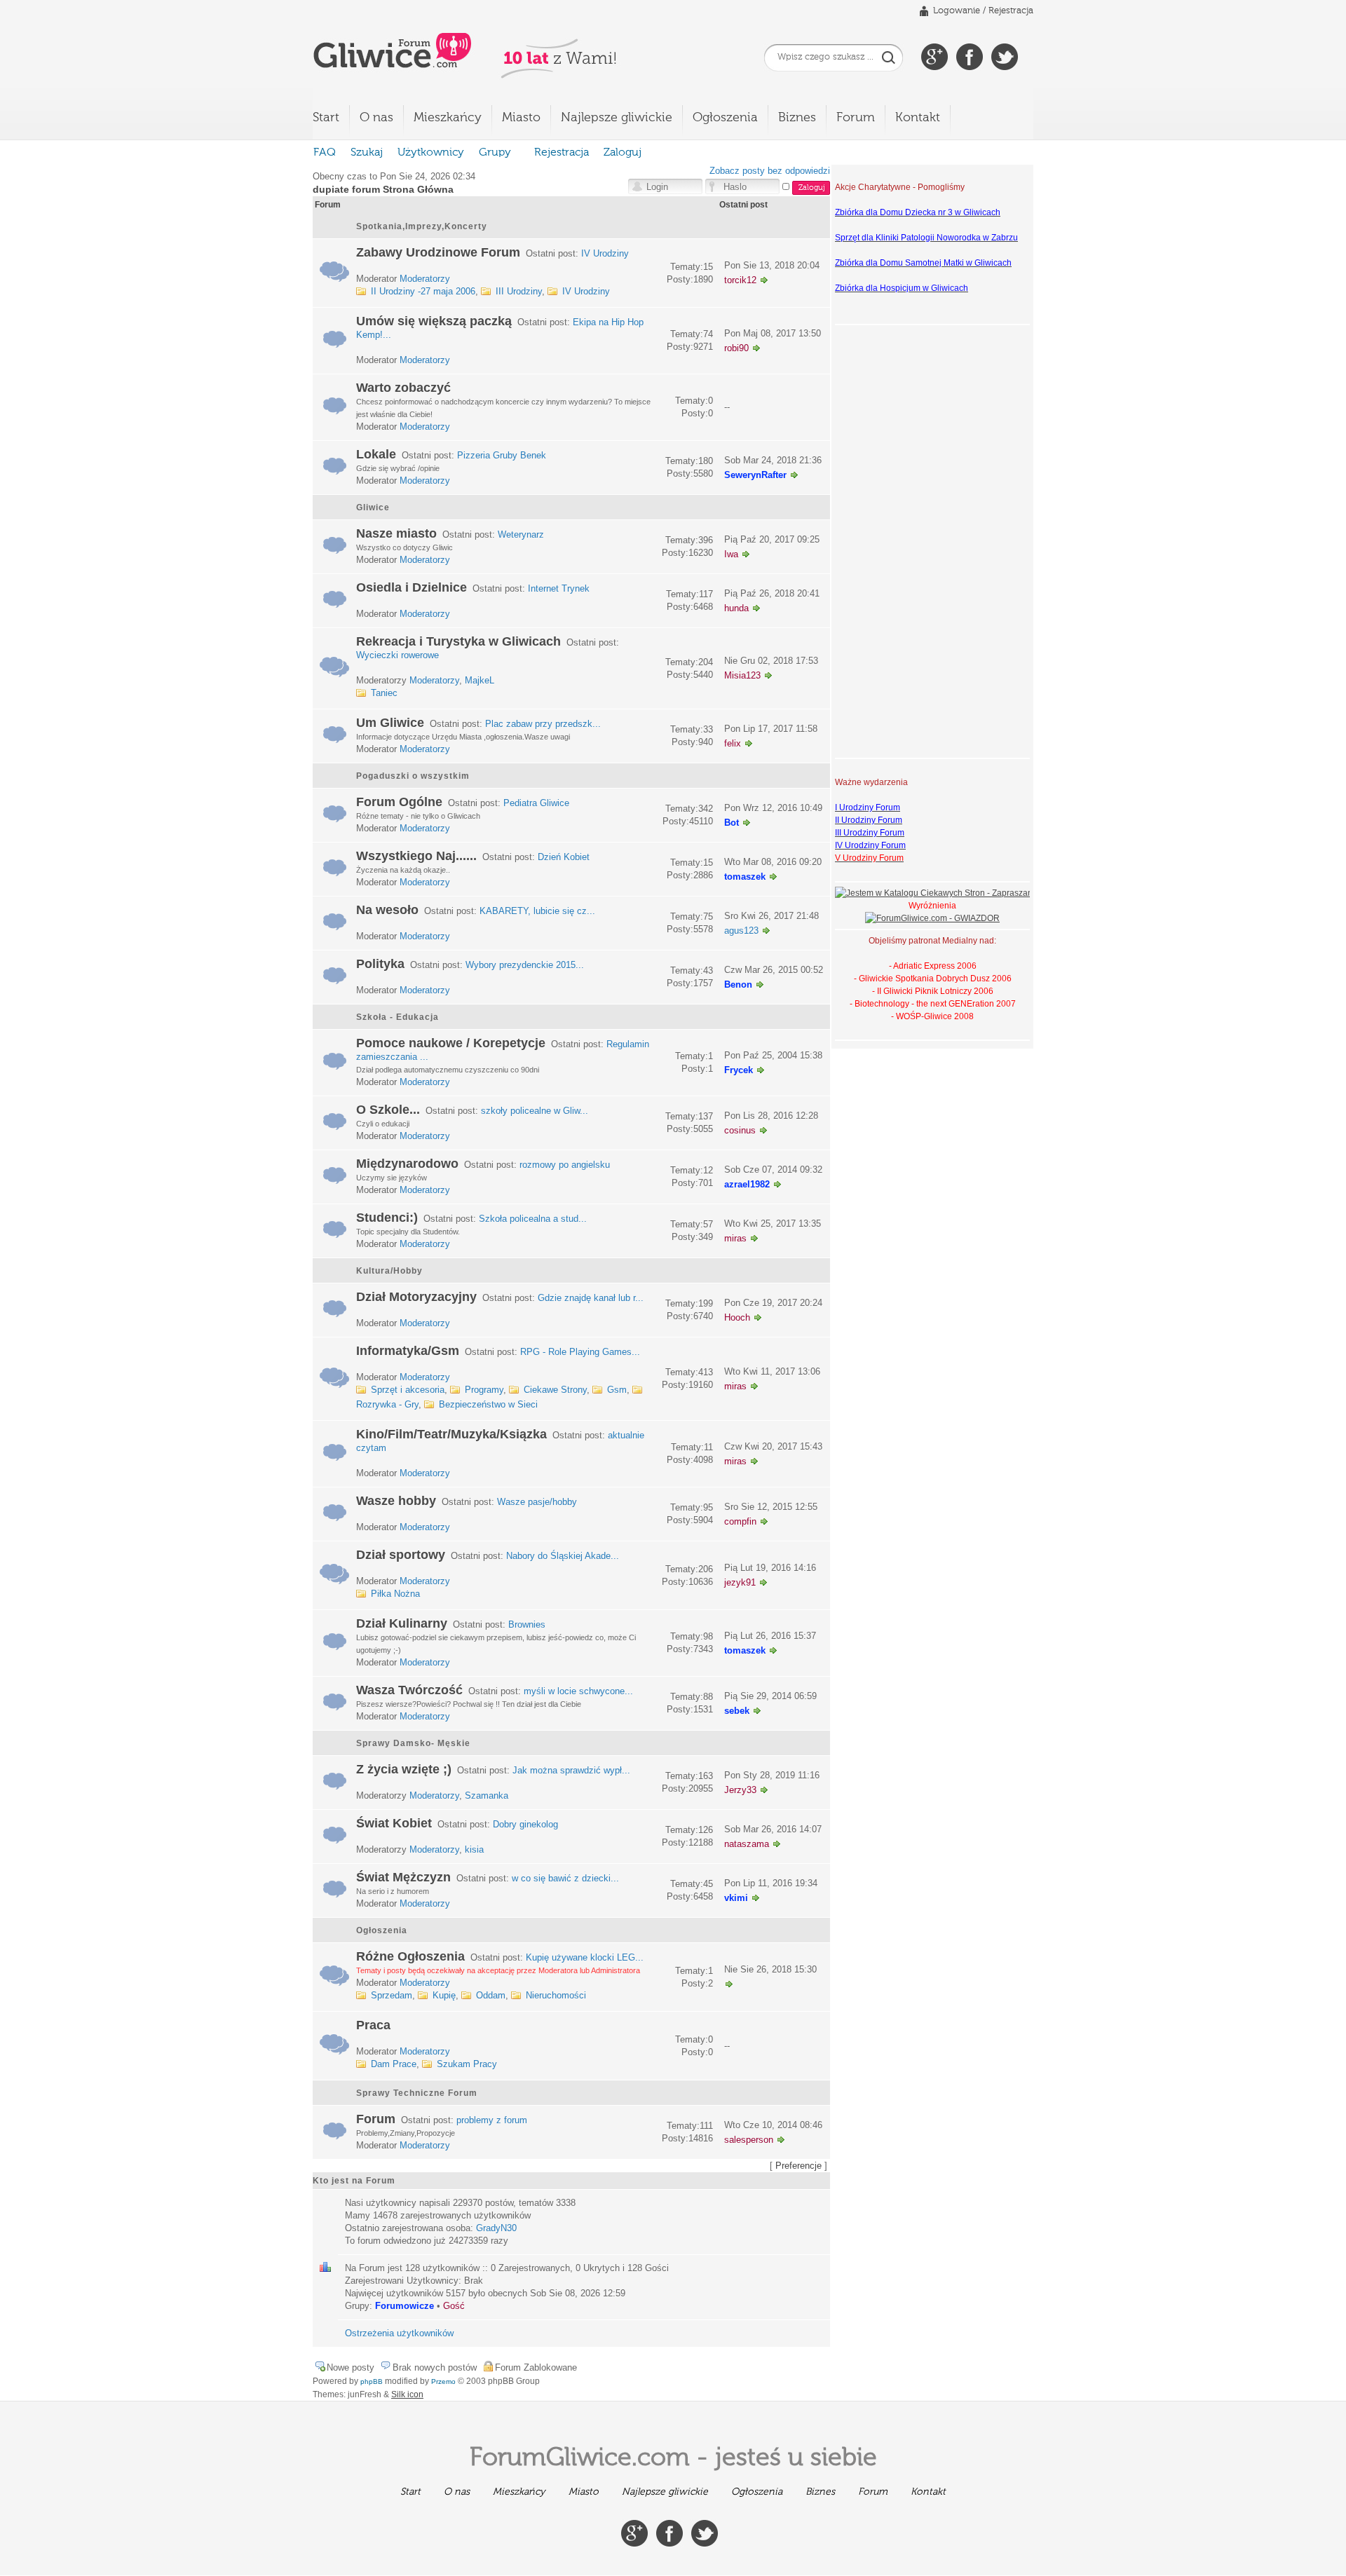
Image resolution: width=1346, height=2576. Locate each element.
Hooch (737, 1317)
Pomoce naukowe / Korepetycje (451, 1043)
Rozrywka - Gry (387, 1404)
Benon (738, 984)
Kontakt (918, 118)
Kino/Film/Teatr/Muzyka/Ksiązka (451, 1434)
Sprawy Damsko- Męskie (413, 1743)
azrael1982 (747, 1184)
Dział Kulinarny (402, 1623)
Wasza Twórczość (409, 1690)
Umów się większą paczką (434, 321)
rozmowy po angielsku (565, 1165)
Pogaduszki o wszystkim (413, 776)
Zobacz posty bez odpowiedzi (770, 171)
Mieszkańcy (448, 118)
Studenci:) (387, 1218)
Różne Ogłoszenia (410, 1956)
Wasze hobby (396, 1501)
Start (326, 118)
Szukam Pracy (467, 2064)
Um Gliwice (390, 723)
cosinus (740, 1130)
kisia (474, 1849)
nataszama (747, 1844)
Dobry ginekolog (525, 1824)
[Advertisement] (891, 540)
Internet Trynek (559, 588)
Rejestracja (1011, 11)
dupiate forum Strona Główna (383, 189)
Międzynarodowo (407, 1164)
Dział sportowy (401, 1555)
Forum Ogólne (399, 802)
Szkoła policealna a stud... (533, 1219)
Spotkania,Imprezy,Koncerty (422, 226)
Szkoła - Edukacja (397, 1017)
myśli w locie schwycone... (578, 1691)
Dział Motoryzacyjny (416, 1297)
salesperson (749, 2140)
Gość (454, 2306)
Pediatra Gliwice (536, 803)
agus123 (741, 931)
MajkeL (480, 680)
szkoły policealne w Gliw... (535, 1111)
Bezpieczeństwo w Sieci (488, 1404)
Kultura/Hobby (389, 1271)
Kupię (444, 1995)
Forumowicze (405, 2306)
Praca (373, 2025)
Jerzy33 (740, 1790)
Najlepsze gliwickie (617, 118)
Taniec (384, 693)
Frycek (739, 1070)
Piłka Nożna (395, 1594)
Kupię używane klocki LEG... (585, 1957)
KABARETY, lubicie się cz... (537, 911)
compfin (740, 1521)
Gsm (617, 1390)
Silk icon (407, 2394)
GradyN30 (496, 2228)
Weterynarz (521, 534)
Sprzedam (392, 1995)
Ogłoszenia (725, 118)
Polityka (380, 964)
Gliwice (373, 507)
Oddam (491, 1995)
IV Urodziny (605, 253)
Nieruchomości (556, 1995)
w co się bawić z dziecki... (565, 1878)
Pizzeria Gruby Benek (502, 455)
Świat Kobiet (394, 1823)
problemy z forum (492, 2120)
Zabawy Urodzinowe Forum (438, 252)
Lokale (376, 454)
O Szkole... (388, 1110)
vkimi (736, 1898)
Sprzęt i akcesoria (408, 1390)
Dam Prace (394, 2064)
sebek (737, 1711)
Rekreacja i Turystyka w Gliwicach (458, 641)
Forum (856, 118)
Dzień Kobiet (564, 857)
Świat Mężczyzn (403, 1877)
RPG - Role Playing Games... (580, 1352)
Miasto (521, 118)
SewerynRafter (755, 475)
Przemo (443, 2381)
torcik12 (740, 280)
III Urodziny (519, 291)
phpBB (372, 2381)
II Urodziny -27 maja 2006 (423, 291)
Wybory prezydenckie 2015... (525, 965)
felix (733, 743)
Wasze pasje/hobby (537, 1502)
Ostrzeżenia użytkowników (399, 2333)
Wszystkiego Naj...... (416, 856)
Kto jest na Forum (354, 2181)
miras (735, 1238)
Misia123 (742, 675)
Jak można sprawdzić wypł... (571, 1770)
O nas (376, 118)
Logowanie (957, 11)
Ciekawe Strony (555, 1390)
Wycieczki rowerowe (397, 655)
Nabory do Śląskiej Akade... (563, 1556)
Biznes (797, 118)
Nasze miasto (396, 533)
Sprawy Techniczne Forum (417, 2093)
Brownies (527, 1624)
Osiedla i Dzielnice (412, 587)
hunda (736, 608)
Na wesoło (387, 910)
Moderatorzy (425, 279)
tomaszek (745, 877)
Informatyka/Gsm (408, 1351)
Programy (484, 1390)
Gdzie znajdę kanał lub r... (591, 1298)
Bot (732, 823)
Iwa (731, 554)
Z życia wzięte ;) (404, 1769)
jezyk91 (740, 1582)
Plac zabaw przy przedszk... (543, 724)
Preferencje (798, 2166)
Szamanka (487, 1795)
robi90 (736, 348)
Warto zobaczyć (403, 388)
